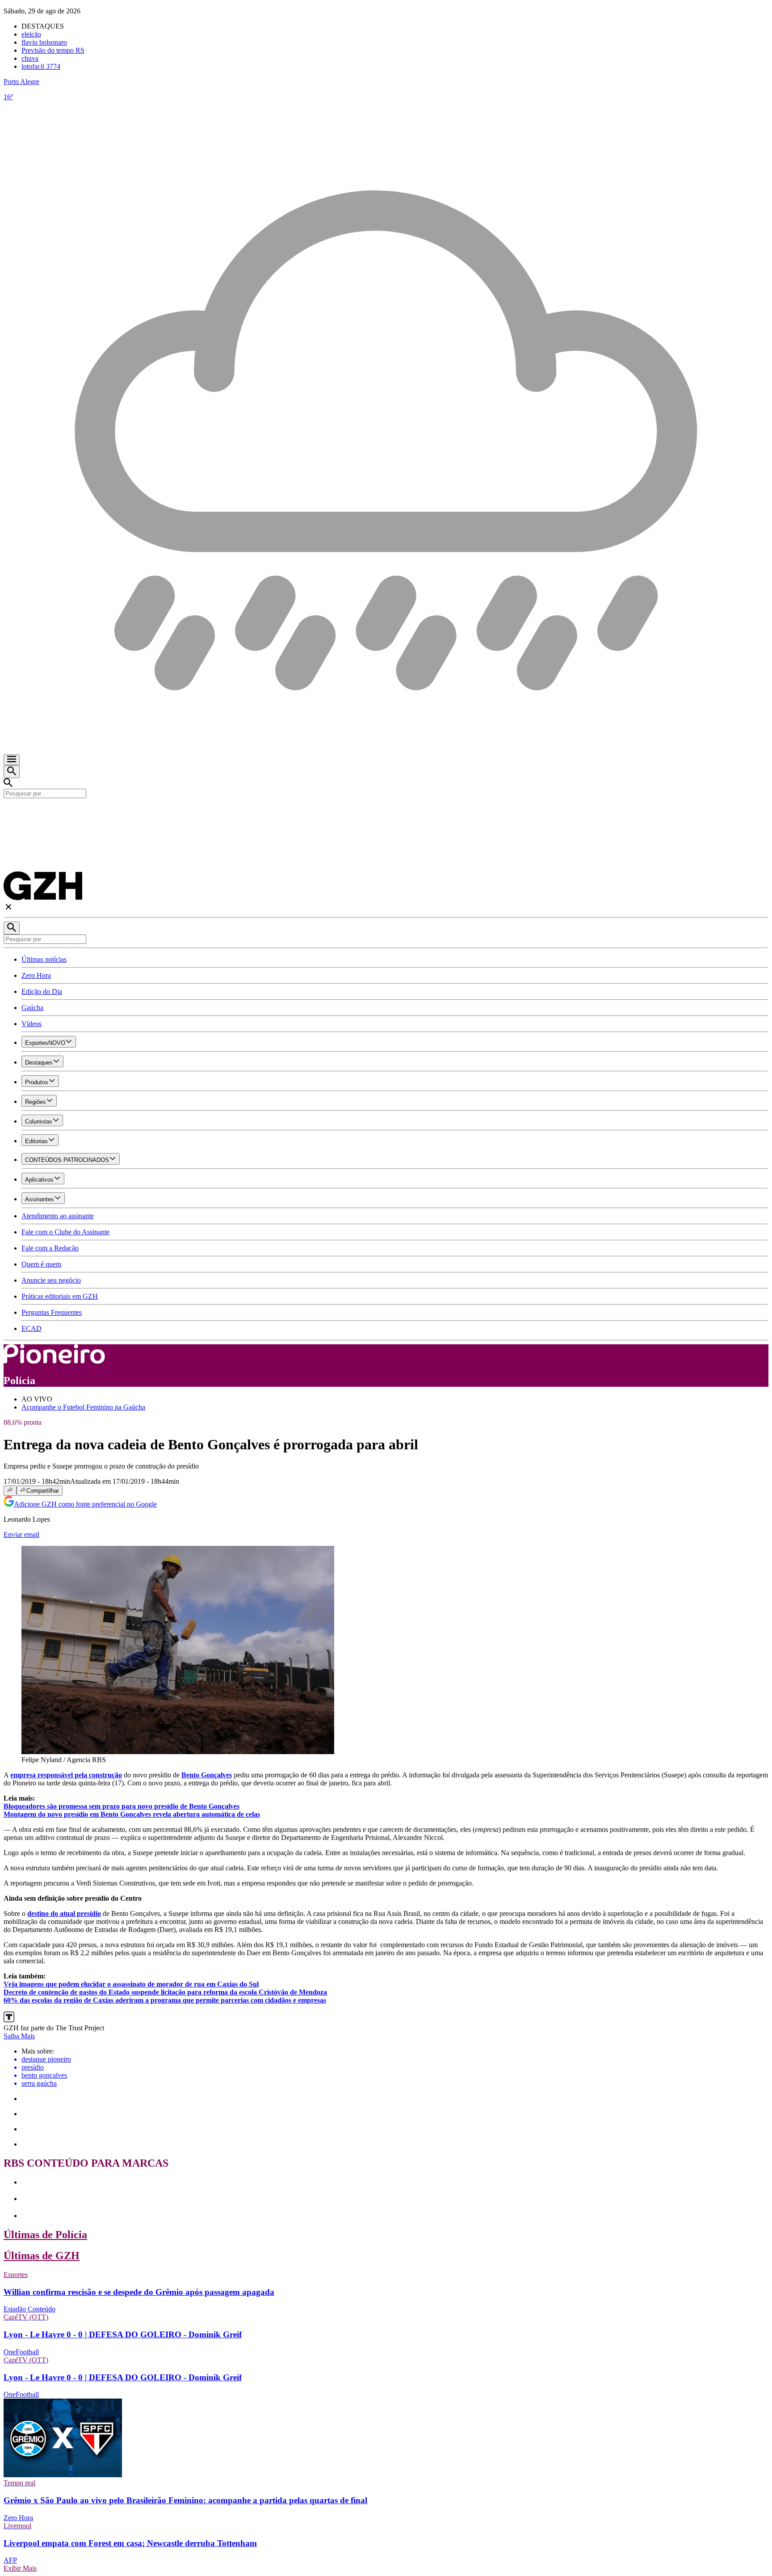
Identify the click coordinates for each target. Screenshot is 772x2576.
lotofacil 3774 (41, 66)
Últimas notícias (44, 959)
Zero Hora (36, 975)
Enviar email (21, 1534)
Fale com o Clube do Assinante (65, 1232)
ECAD (31, 1328)
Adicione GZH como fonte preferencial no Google (85, 1504)
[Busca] (12, 772)
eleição (31, 34)
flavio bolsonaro (44, 42)
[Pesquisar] (12, 928)
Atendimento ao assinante (58, 1216)
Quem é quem (41, 1264)
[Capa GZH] (386, 813)
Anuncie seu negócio (51, 1280)
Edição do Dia (42, 991)
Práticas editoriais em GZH (60, 1296)
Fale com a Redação (50, 1248)
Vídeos (31, 1024)
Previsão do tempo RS (53, 50)
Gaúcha (32, 1008)
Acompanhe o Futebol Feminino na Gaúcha (83, 1407)
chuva (30, 58)
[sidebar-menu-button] (12, 760)
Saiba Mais (19, 2036)
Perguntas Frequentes (52, 1312)
